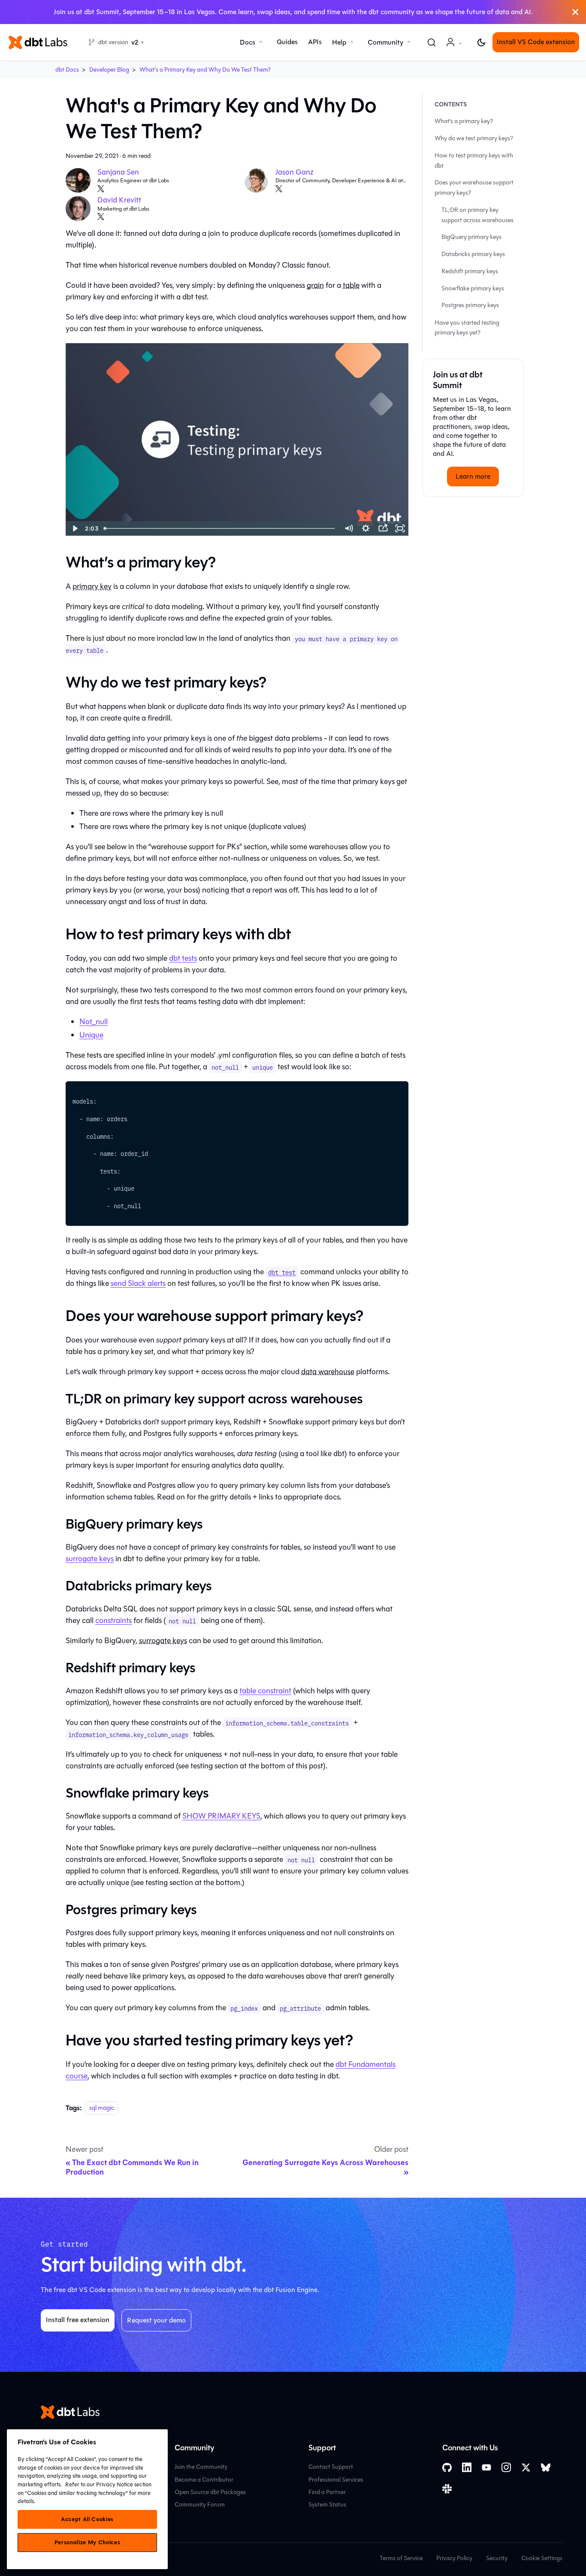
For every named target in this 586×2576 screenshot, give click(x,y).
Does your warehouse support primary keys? (474, 188)
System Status (327, 2505)
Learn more (473, 476)
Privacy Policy (454, 2558)
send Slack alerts (138, 1283)
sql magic (102, 2108)
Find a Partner (327, 2492)
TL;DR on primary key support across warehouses (477, 215)
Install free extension (78, 2320)
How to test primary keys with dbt (474, 161)
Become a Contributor (204, 2480)
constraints (113, 1620)
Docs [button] (248, 42)
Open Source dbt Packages (210, 2492)
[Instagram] (506, 2467)
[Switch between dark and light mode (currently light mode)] (481, 42)
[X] (101, 189)
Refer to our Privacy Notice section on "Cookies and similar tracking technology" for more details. (85, 2493)
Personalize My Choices (87, 2543)
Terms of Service (401, 2558)
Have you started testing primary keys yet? (467, 328)
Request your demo (156, 2320)
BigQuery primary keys (471, 237)
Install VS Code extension (536, 42)
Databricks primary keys (473, 254)
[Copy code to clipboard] (398, 1092)
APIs (315, 42)
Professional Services (336, 2480)
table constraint (265, 1691)
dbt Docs (67, 70)
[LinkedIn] (467, 2467)
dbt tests (183, 958)
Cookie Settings (542, 2558)
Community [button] (385, 42)
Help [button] (339, 42)
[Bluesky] (546, 2467)
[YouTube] (486, 2467)
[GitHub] (447, 2468)
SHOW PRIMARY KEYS (221, 1816)
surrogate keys (90, 1559)
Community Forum (200, 2505)
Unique (91, 1035)
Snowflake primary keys (473, 288)
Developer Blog (109, 70)
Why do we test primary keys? (474, 138)
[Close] (575, 12)
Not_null (94, 1022)
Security (497, 2558)
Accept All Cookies (87, 2519)
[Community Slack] (447, 2489)
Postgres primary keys (470, 306)
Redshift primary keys (470, 271)
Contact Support (331, 2467)
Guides (287, 42)
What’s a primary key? (464, 122)
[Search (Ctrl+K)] (432, 42)
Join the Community (201, 2467)
